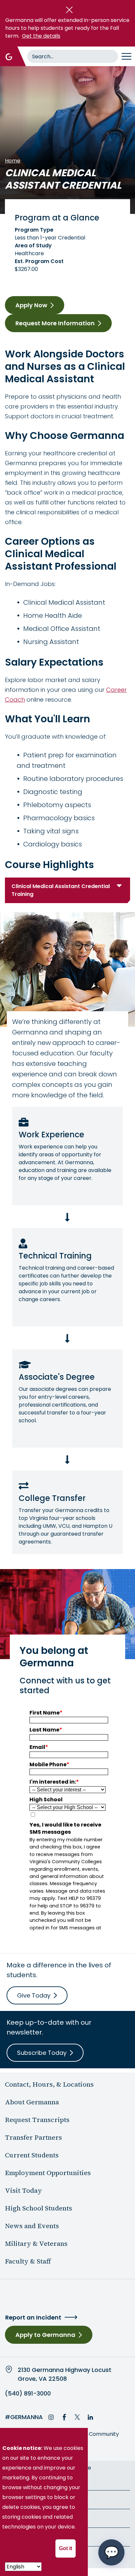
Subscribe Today (42, 2053)
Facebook (64, 2417)
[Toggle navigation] (126, 56)
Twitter (77, 2417)
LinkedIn (90, 2417)
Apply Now (31, 305)
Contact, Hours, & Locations (49, 2084)
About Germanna (32, 2102)
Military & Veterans (36, 2244)
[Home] (9, 56)
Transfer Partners (33, 2137)
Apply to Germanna (45, 2335)
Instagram (51, 2417)
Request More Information (55, 323)
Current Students (32, 2155)
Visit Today (23, 2190)
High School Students (39, 2208)
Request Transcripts (37, 2120)
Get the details (41, 36)
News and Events (32, 2226)
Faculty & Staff (28, 2261)
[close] (69, 10)
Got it (66, 2548)
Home (13, 161)
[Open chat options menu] (111, 2552)
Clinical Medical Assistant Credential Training (61, 890)
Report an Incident (33, 2317)
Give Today (34, 1995)
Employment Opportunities (48, 2173)
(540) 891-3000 (28, 2394)
